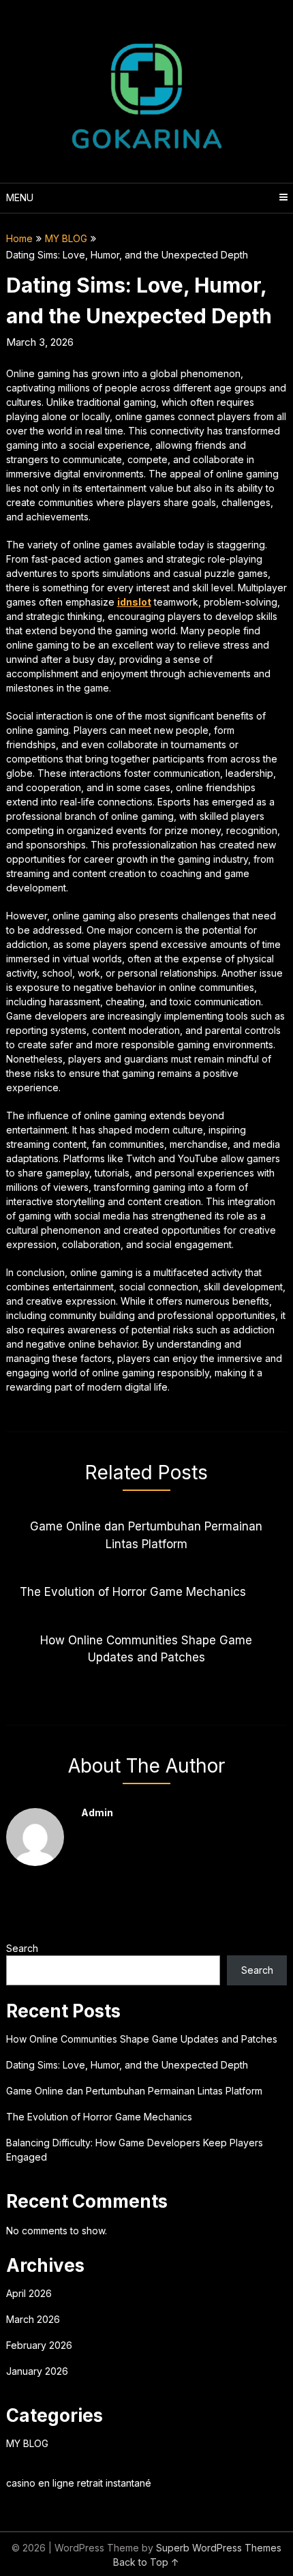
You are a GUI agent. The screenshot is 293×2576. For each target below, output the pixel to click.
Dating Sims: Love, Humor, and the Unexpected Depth (127, 2065)
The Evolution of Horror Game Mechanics (99, 2117)
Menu (20, 197)
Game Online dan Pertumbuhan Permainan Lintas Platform (134, 2091)
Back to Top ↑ (146, 2562)
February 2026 (39, 2345)
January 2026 (37, 2371)
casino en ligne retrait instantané (79, 2483)
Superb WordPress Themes (219, 2548)
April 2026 (29, 2293)
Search (22, 1948)
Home (19, 238)
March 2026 (33, 2319)
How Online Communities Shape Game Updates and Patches (142, 2039)
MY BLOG (66, 238)
